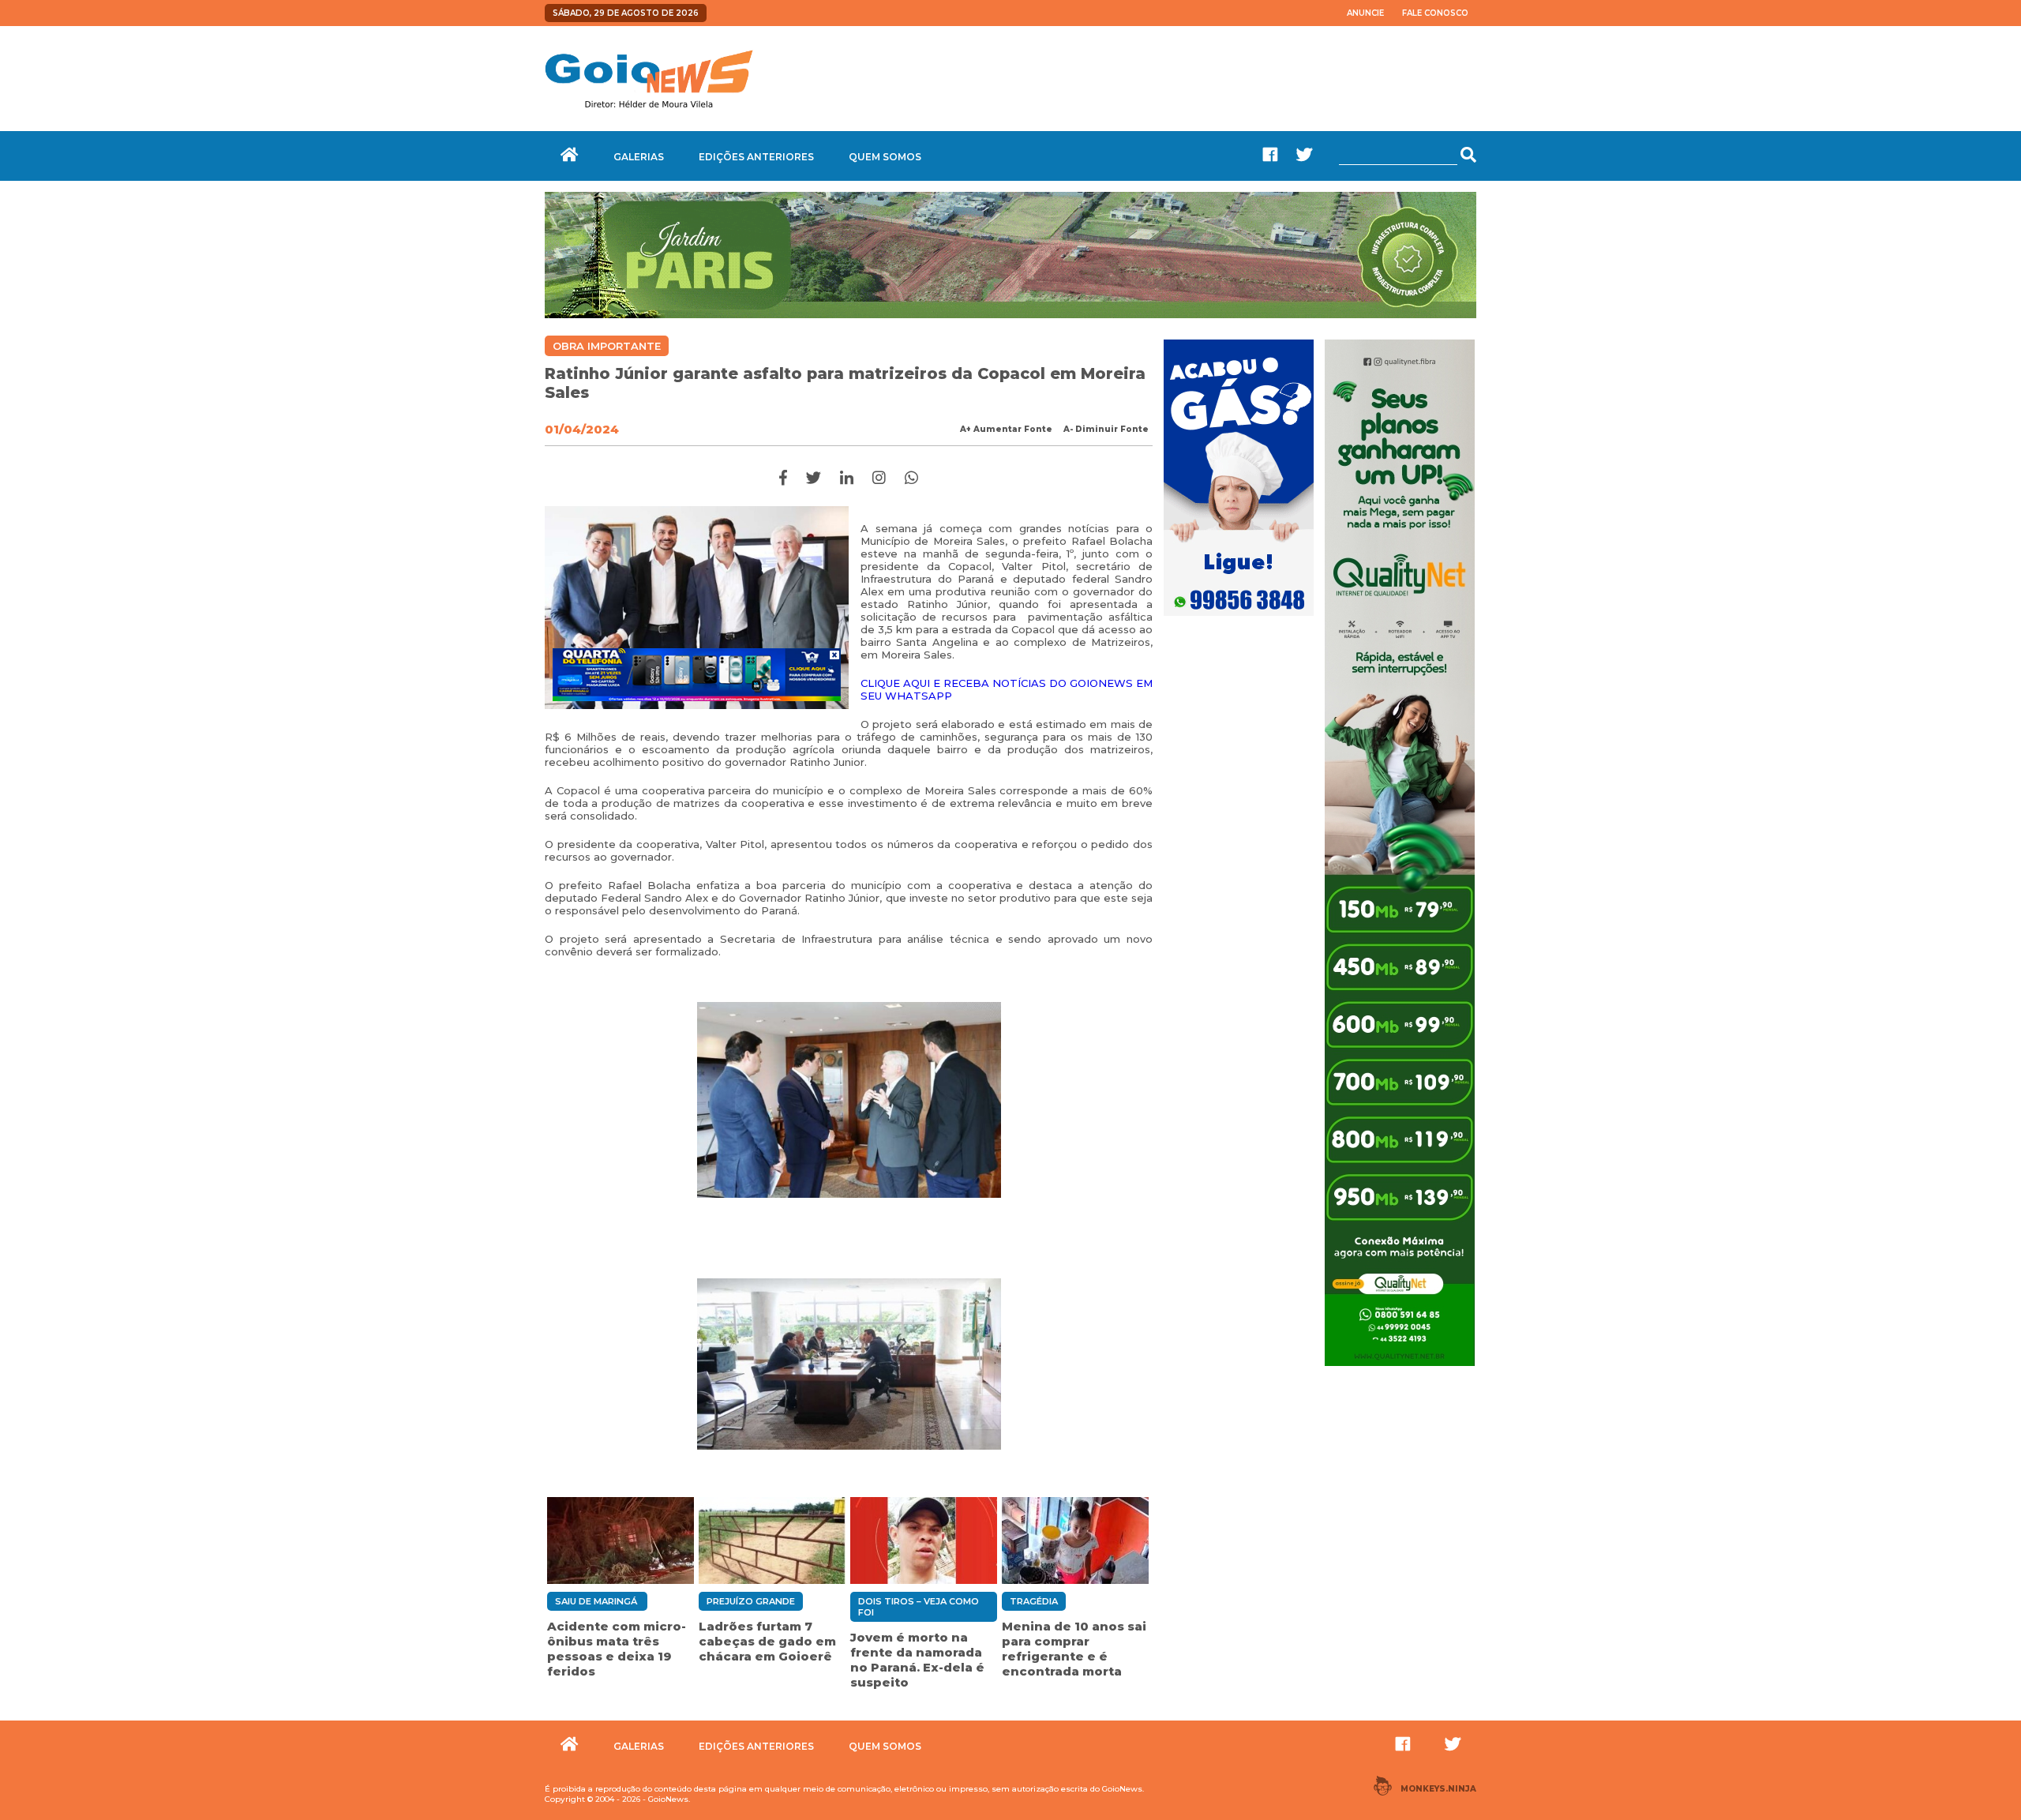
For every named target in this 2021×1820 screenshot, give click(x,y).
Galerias (639, 157)
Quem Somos (885, 157)
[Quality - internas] (1400, 1368)
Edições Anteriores (756, 157)
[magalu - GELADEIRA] (697, 674)
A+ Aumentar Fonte (1006, 429)
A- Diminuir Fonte (1106, 429)
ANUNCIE (1365, 13)
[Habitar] (1010, 314)
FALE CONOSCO (1435, 13)
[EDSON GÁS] (1239, 617)
